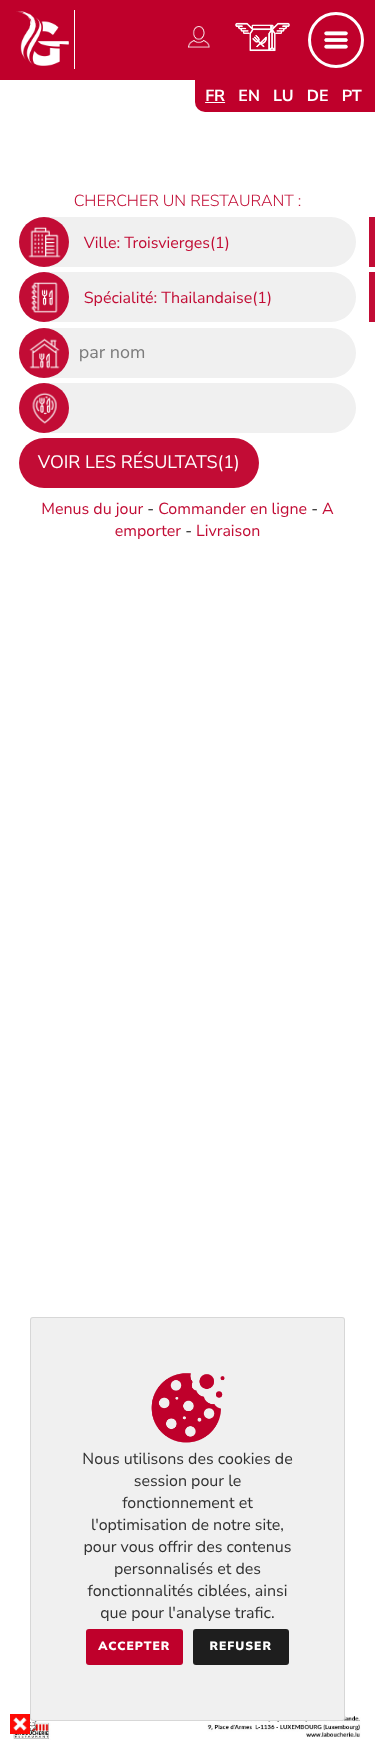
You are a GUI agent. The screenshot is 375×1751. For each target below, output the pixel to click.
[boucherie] (187, 1735)
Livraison (228, 531)
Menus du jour (92, 509)
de (318, 96)
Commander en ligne (232, 509)
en (249, 96)
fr (215, 96)
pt (352, 96)
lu (283, 96)
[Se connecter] (199, 48)
